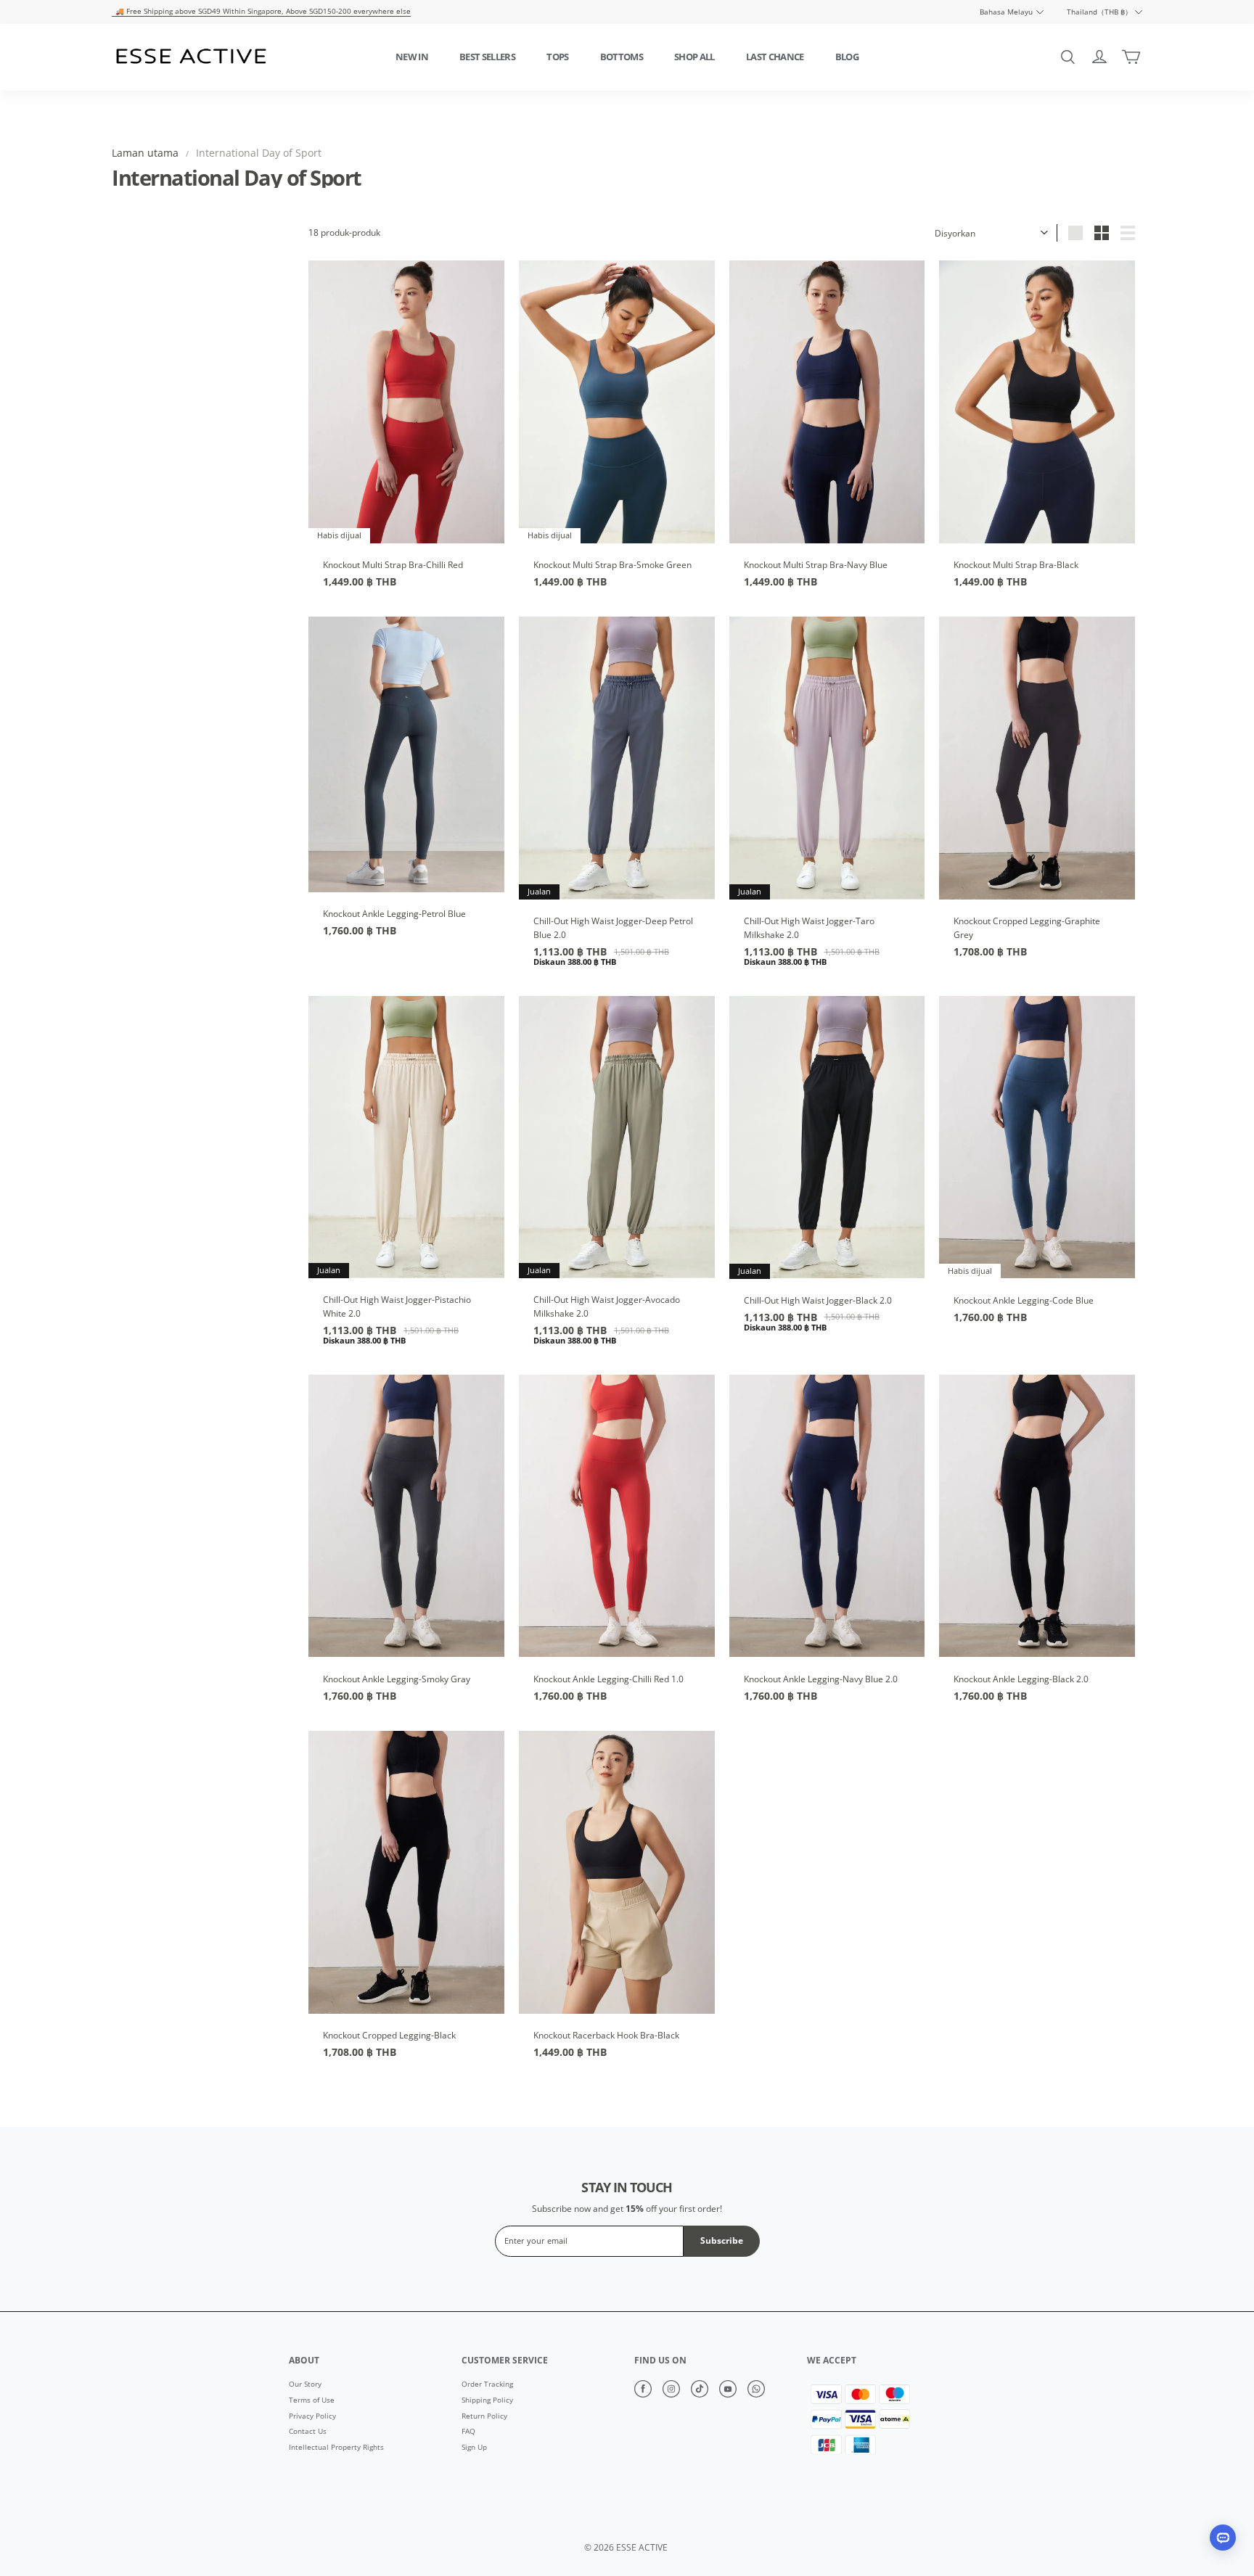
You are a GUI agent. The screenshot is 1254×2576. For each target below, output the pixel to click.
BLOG (847, 57)
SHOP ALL (694, 57)
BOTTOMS (622, 57)
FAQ (468, 2432)
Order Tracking (487, 2384)
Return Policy (484, 2416)
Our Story (305, 2384)
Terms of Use (312, 2400)
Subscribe (722, 2240)
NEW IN (412, 57)
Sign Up (474, 2448)
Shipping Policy (487, 2400)
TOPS (557, 57)
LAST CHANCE (775, 57)
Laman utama (145, 153)
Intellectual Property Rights (336, 2448)
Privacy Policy (312, 2416)
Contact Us (308, 2432)
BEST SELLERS (487, 57)
